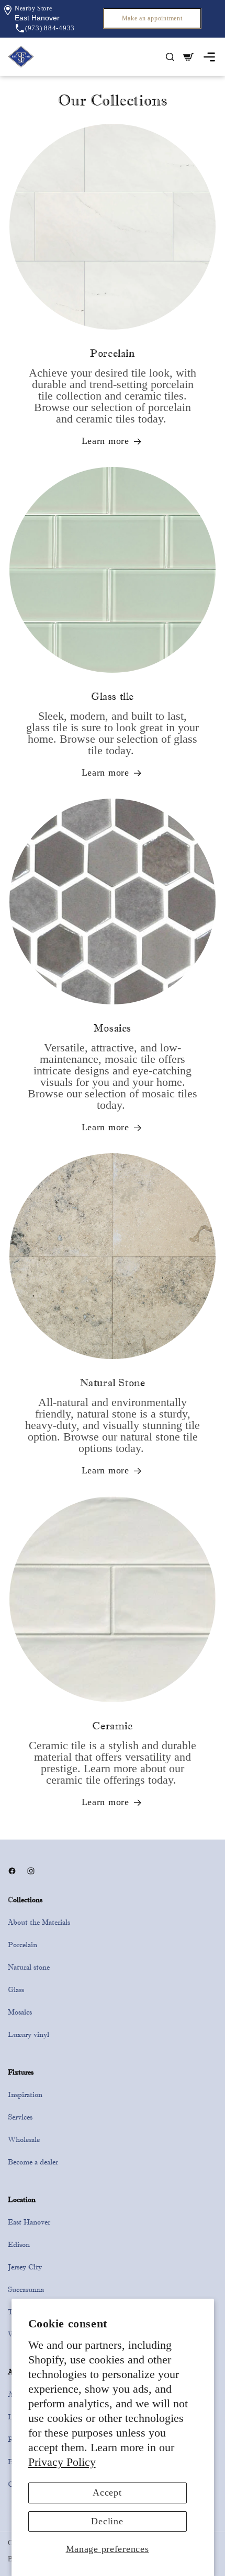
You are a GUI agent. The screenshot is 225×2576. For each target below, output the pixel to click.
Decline (107, 2521)
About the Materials (39, 1922)
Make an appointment (152, 18)
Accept (107, 2492)
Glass (16, 1989)
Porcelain (22, 1945)
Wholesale (24, 2139)
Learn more (105, 441)
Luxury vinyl (29, 2034)
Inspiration (25, 2094)
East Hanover (29, 2222)
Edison (19, 2244)
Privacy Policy (62, 2462)
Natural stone (29, 1967)
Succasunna (26, 2289)
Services (20, 2117)
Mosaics (20, 2012)
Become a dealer (33, 2162)
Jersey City (25, 2267)
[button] (37, 18)
